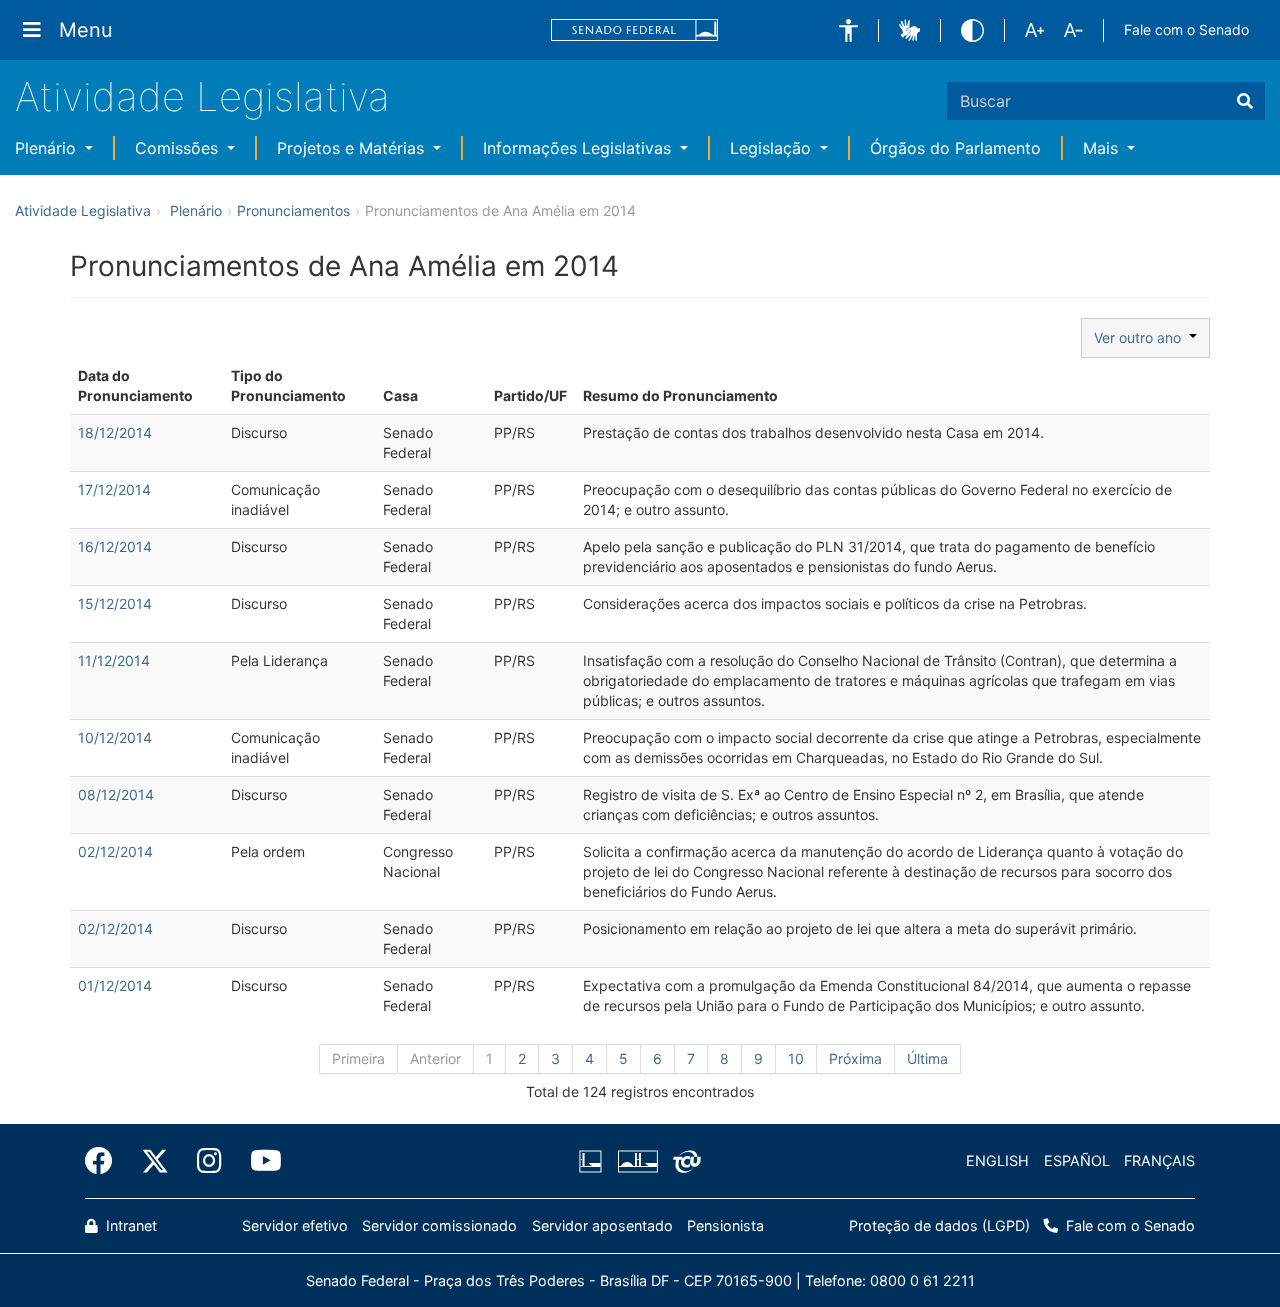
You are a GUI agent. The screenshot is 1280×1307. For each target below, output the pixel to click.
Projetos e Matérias (353, 148)
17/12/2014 (114, 489)
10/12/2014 (115, 737)
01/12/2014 (115, 985)
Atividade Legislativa (202, 96)
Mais (1103, 148)
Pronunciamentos (293, 210)
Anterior (435, 1058)
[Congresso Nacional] (637, 1161)
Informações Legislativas (579, 148)
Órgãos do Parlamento (955, 148)
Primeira (358, 1058)
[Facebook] (106, 1161)
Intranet (129, 1225)
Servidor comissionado (439, 1225)
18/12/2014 (115, 432)
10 (796, 1058)
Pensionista (725, 1225)
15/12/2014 (115, 603)
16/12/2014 (115, 546)
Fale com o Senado (1186, 29)
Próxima (855, 1058)
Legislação (773, 148)
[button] (848, 30)
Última (927, 1058)
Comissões (179, 148)
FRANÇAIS (1159, 1160)
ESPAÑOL (1077, 1160)
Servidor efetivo (295, 1225)
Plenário (48, 148)
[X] (155, 1161)
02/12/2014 (115, 851)
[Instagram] (209, 1161)
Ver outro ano (1141, 337)
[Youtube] (259, 1161)
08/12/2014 (116, 794)
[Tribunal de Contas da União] (683, 1161)
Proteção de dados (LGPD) (939, 1225)
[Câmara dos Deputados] (594, 1161)
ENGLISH (997, 1160)
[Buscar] (1245, 101)
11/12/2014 (114, 660)
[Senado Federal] (635, 30)
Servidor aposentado (602, 1225)
